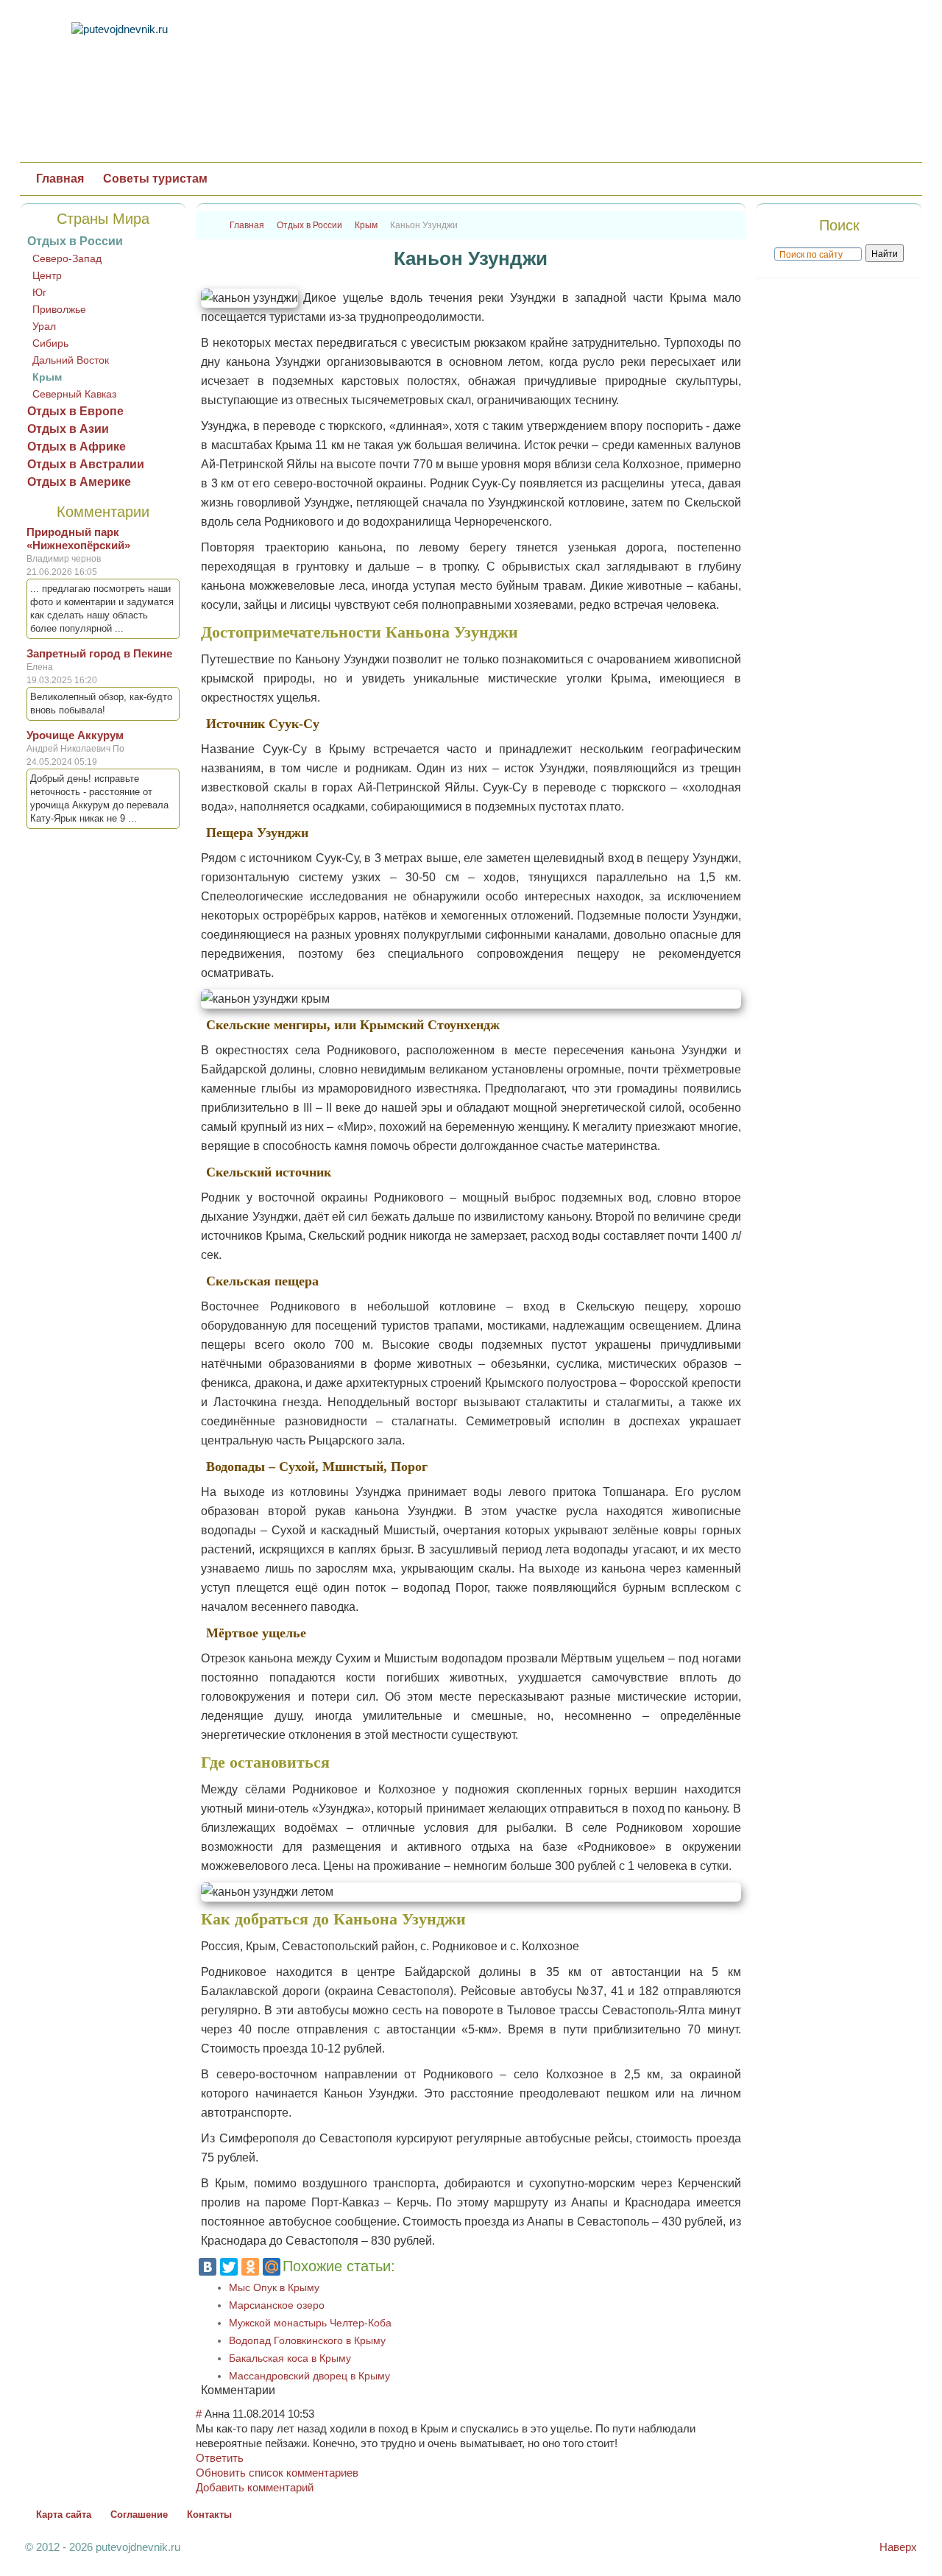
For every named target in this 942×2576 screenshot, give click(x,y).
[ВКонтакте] (208, 2267)
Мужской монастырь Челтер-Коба (310, 2323)
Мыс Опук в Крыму (274, 2287)
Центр (47, 275)
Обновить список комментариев (277, 2473)
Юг (39, 292)
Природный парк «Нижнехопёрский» (78, 539)
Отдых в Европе (75, 411)
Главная (60, 179)
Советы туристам (155, 179)
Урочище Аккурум (75, 735)
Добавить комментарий (255, 2487)
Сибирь (50, 343)
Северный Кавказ (74, 394)
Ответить (220, 2458)
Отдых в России (75, 241)
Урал (44, 326)
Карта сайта (64, 2515)
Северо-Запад (67, 258)
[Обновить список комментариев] (280, 2390)
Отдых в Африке (77, 447)
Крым (47, 377)
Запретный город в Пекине (99, 653)
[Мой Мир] (272, 2267)
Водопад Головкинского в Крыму (307, 2340)
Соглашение (139, 2515)
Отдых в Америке (79, 482)
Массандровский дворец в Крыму (309, 2376)
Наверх (898, 2547)
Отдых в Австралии (86, 464)
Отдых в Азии (68, 429)
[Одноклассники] (250, 2267)
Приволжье (59, 309)
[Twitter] (229, 2267)
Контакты (209, 2515)
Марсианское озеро (277, 2305)
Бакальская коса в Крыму (290, 2358)
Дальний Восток (71, 360)
